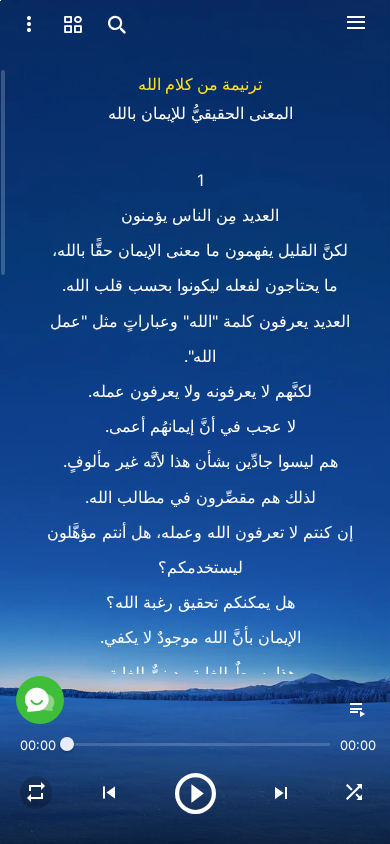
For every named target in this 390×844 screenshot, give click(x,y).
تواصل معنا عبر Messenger (195, 795)
